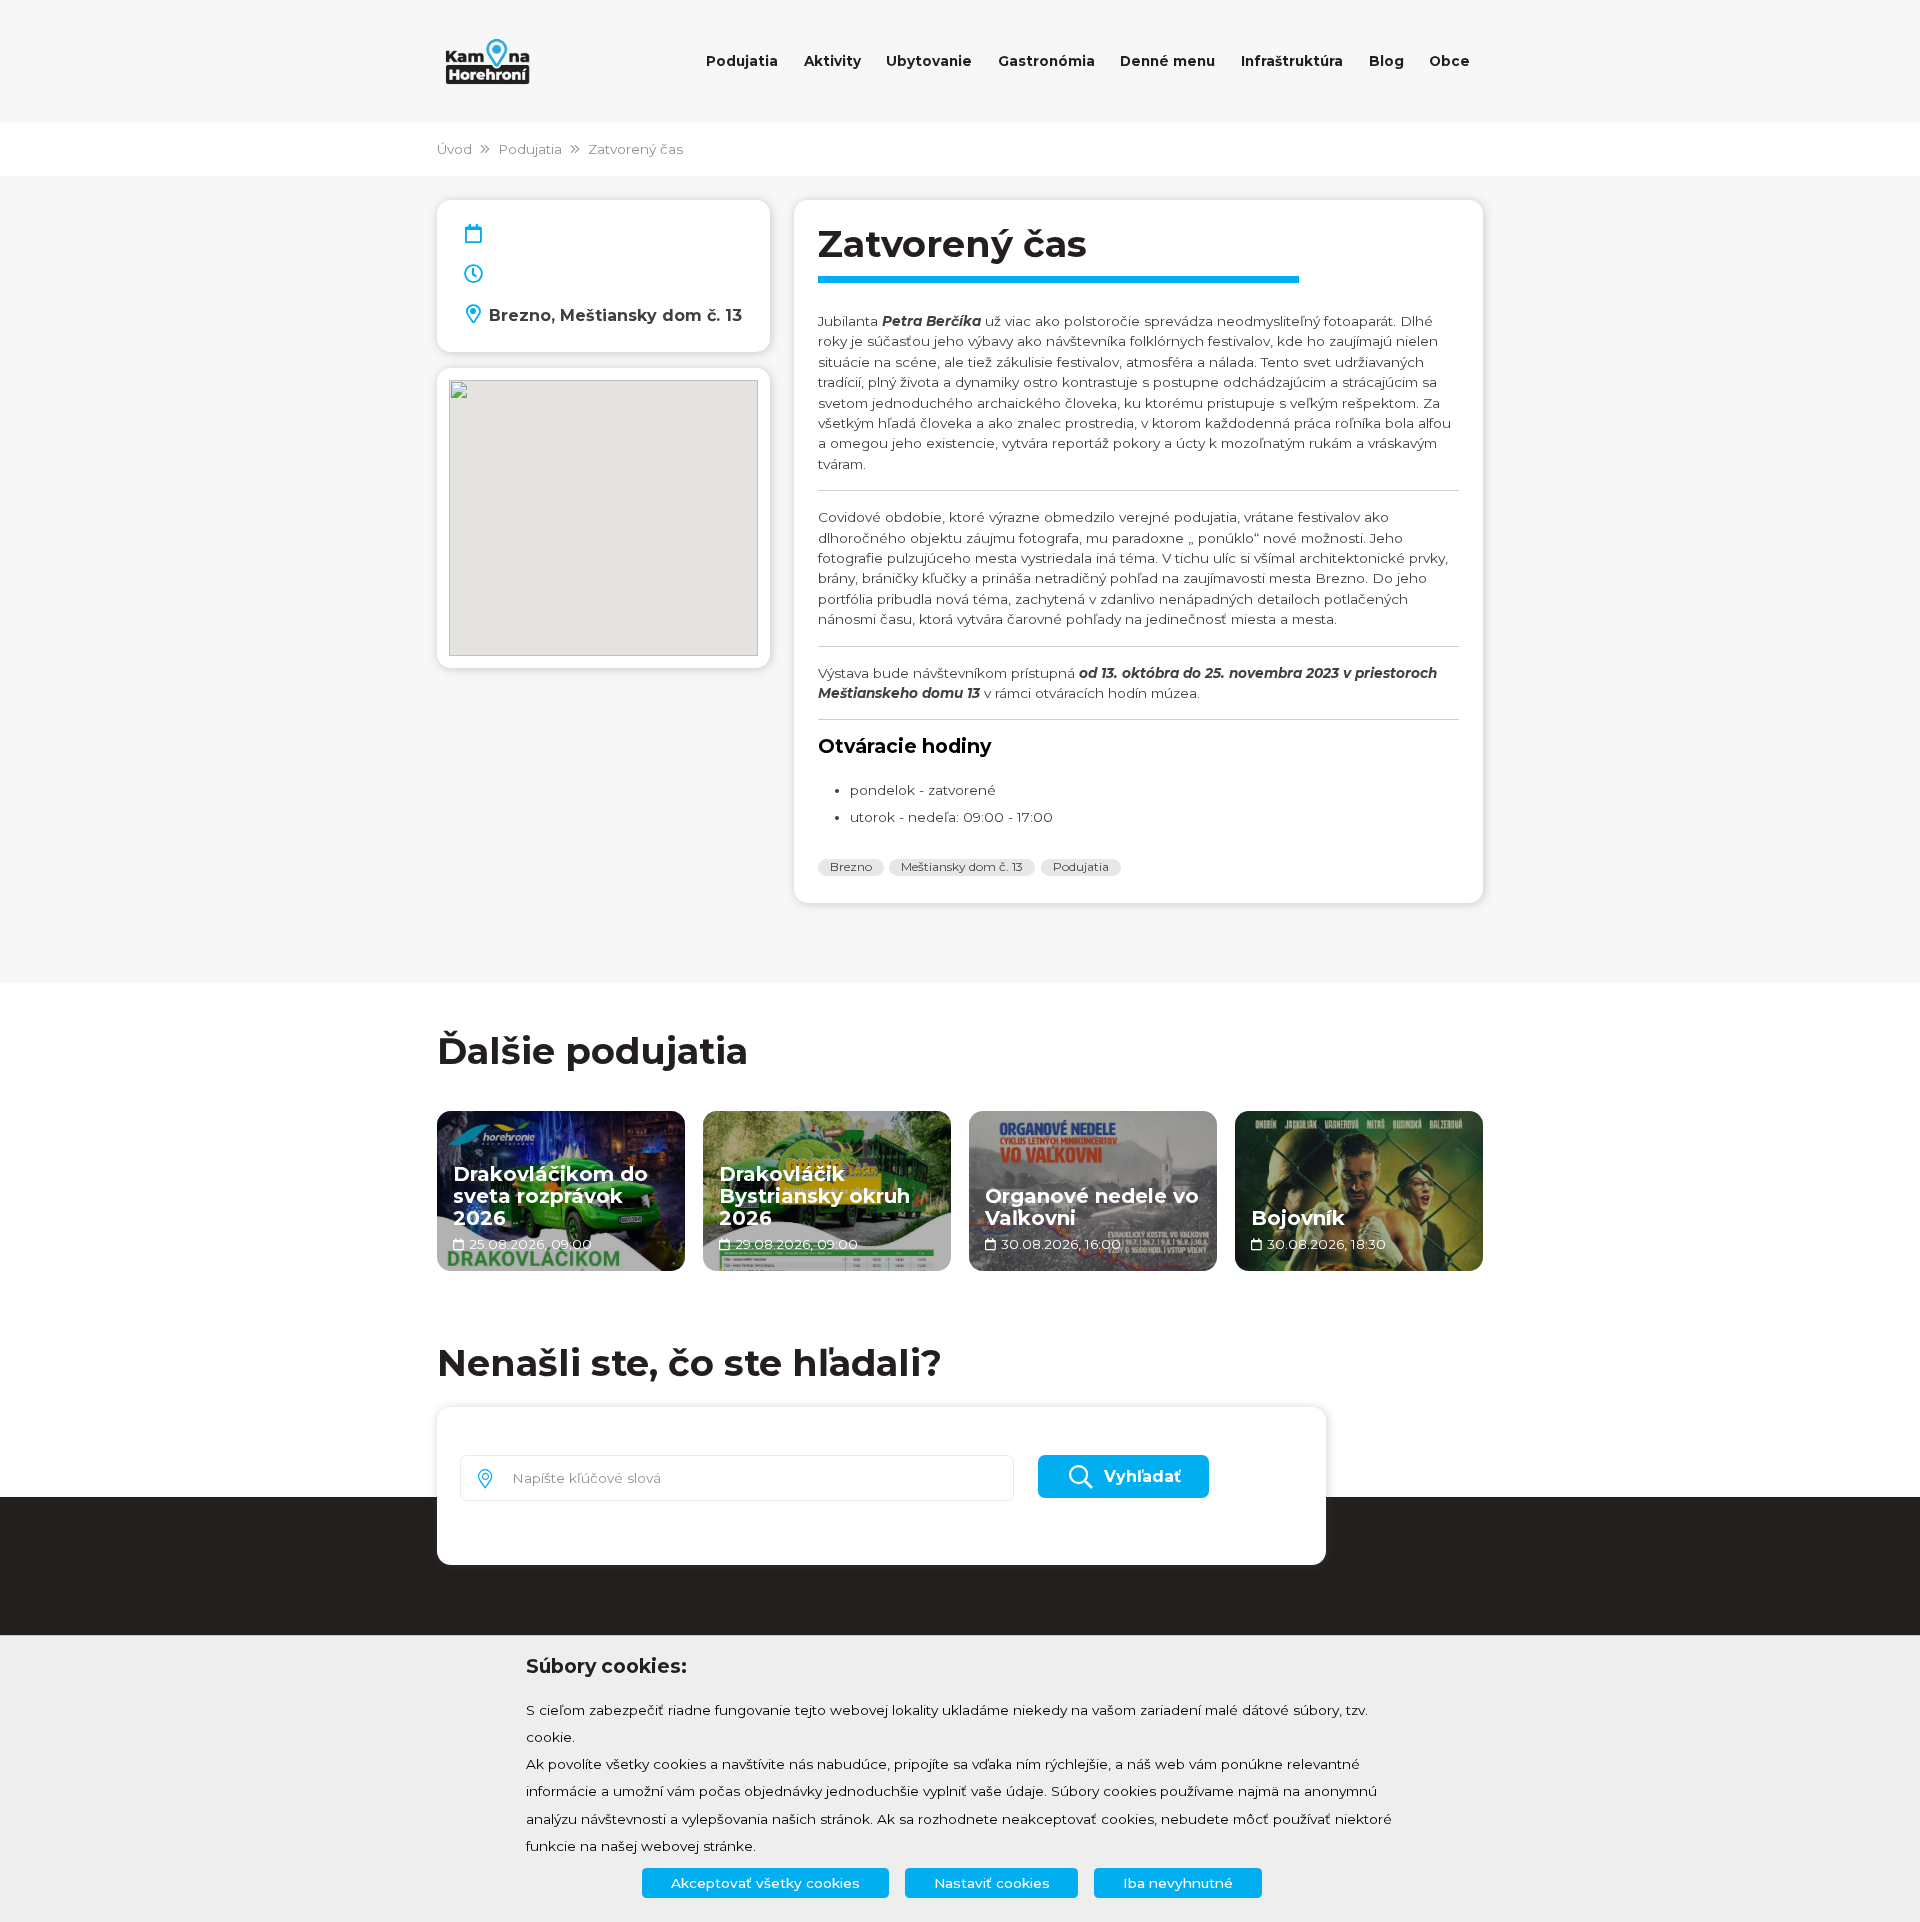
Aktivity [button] (832, 61)
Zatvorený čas (635, 149)
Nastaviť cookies (992, 1883)
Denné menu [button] (1167, 61)
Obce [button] (1449, 61)
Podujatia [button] (742, 61)
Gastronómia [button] (1046, 61)
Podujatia (530, 149)
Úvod (454, 149)
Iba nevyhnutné (1178, 1883)
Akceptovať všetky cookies (765, 1883)
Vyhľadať (1142, 1476)
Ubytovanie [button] (929, 61)
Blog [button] (1386, 61)
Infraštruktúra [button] (1292, 61)
